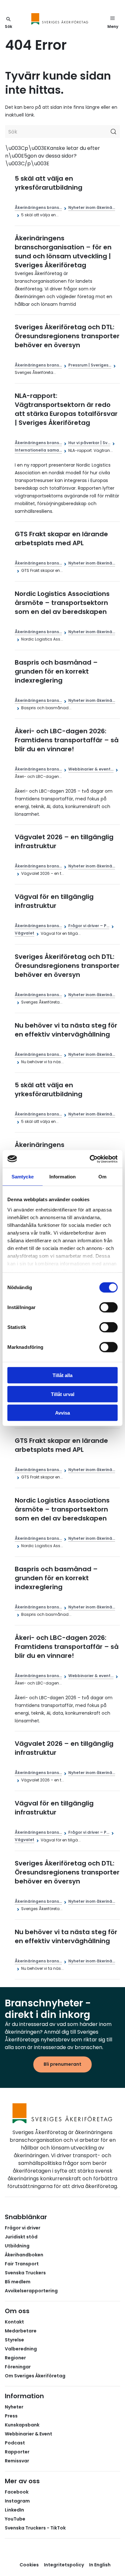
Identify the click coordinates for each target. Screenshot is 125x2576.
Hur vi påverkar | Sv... (89, 443)
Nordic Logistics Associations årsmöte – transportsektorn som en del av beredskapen (62, 603)
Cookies (29, 2565)
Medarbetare (21, 2331)
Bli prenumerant (63, 2064)
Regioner (15, 2358)
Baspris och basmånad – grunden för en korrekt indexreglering (56, 671)
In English (100, 2565)
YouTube (15, 2519)
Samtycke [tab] (23, 1177)
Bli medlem (18, 2282)
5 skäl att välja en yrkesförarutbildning (49, 183)
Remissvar (17, 2461)
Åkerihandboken (24, 2255)
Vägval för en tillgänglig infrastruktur (54, 901)
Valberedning (21, 2349)
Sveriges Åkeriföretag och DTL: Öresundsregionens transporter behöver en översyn (67, 336)
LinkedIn (14, 2510)
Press (11, 2416)
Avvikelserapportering (31, 2291)
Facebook (17, 2492)
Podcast (15, 2443)
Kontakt (14, 2322)
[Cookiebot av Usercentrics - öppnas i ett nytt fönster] (90, 1159)
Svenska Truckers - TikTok (35, 2528)
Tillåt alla (63, 1375)
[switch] (108, 1307)
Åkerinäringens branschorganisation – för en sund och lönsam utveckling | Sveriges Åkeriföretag (63, 252)
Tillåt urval (63, 1394)
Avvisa (63, 1413)
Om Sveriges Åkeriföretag (35, 2376)
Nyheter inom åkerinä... (92, 207)
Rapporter (17, 2452)
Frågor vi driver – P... (89, 926)
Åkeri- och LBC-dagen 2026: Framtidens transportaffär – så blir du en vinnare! (67, 740)
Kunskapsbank (22, 2425)
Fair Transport (22, 2264)
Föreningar (18, 2367)
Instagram (17, 2501)
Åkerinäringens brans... (38, 207)
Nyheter (14, 2407)
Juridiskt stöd (21, 2237)
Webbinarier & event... (91, 769)
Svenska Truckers (25, 2273)
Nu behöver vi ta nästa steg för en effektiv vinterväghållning (66, 1030)
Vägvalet (25, 933)
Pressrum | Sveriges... (90, 365)
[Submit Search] (113, 132)
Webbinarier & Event (29, 2434)
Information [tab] (63, 1177)
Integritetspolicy (64, 2565)
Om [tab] (102, 1177)
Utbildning (17, 2246)
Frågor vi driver (23, 2228)
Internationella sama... (38, 450)
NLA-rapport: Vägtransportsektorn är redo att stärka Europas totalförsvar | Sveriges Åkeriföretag (66, 409)
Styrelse (14, 2340)
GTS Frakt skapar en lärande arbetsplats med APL (61, 538)
